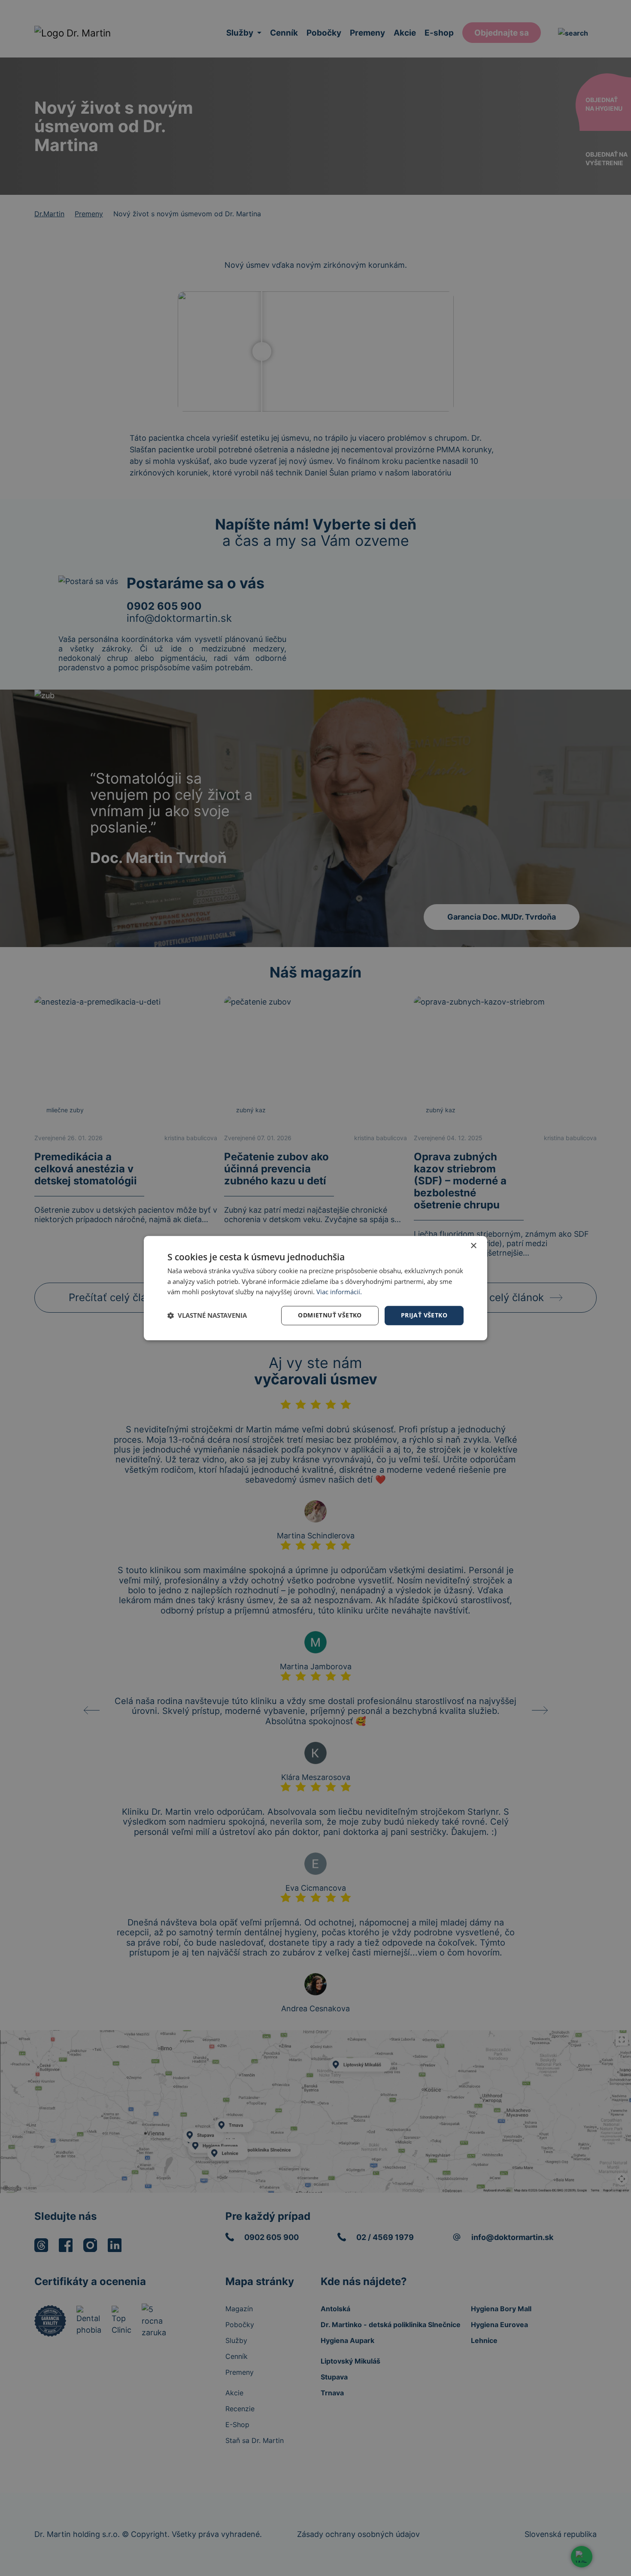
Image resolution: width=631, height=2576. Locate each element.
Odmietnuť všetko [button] (330, 1315)
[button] (207, 1316)
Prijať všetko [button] (424, 1315)
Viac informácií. (339, 1292)
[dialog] (315, 1288)
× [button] (473, 1246)
